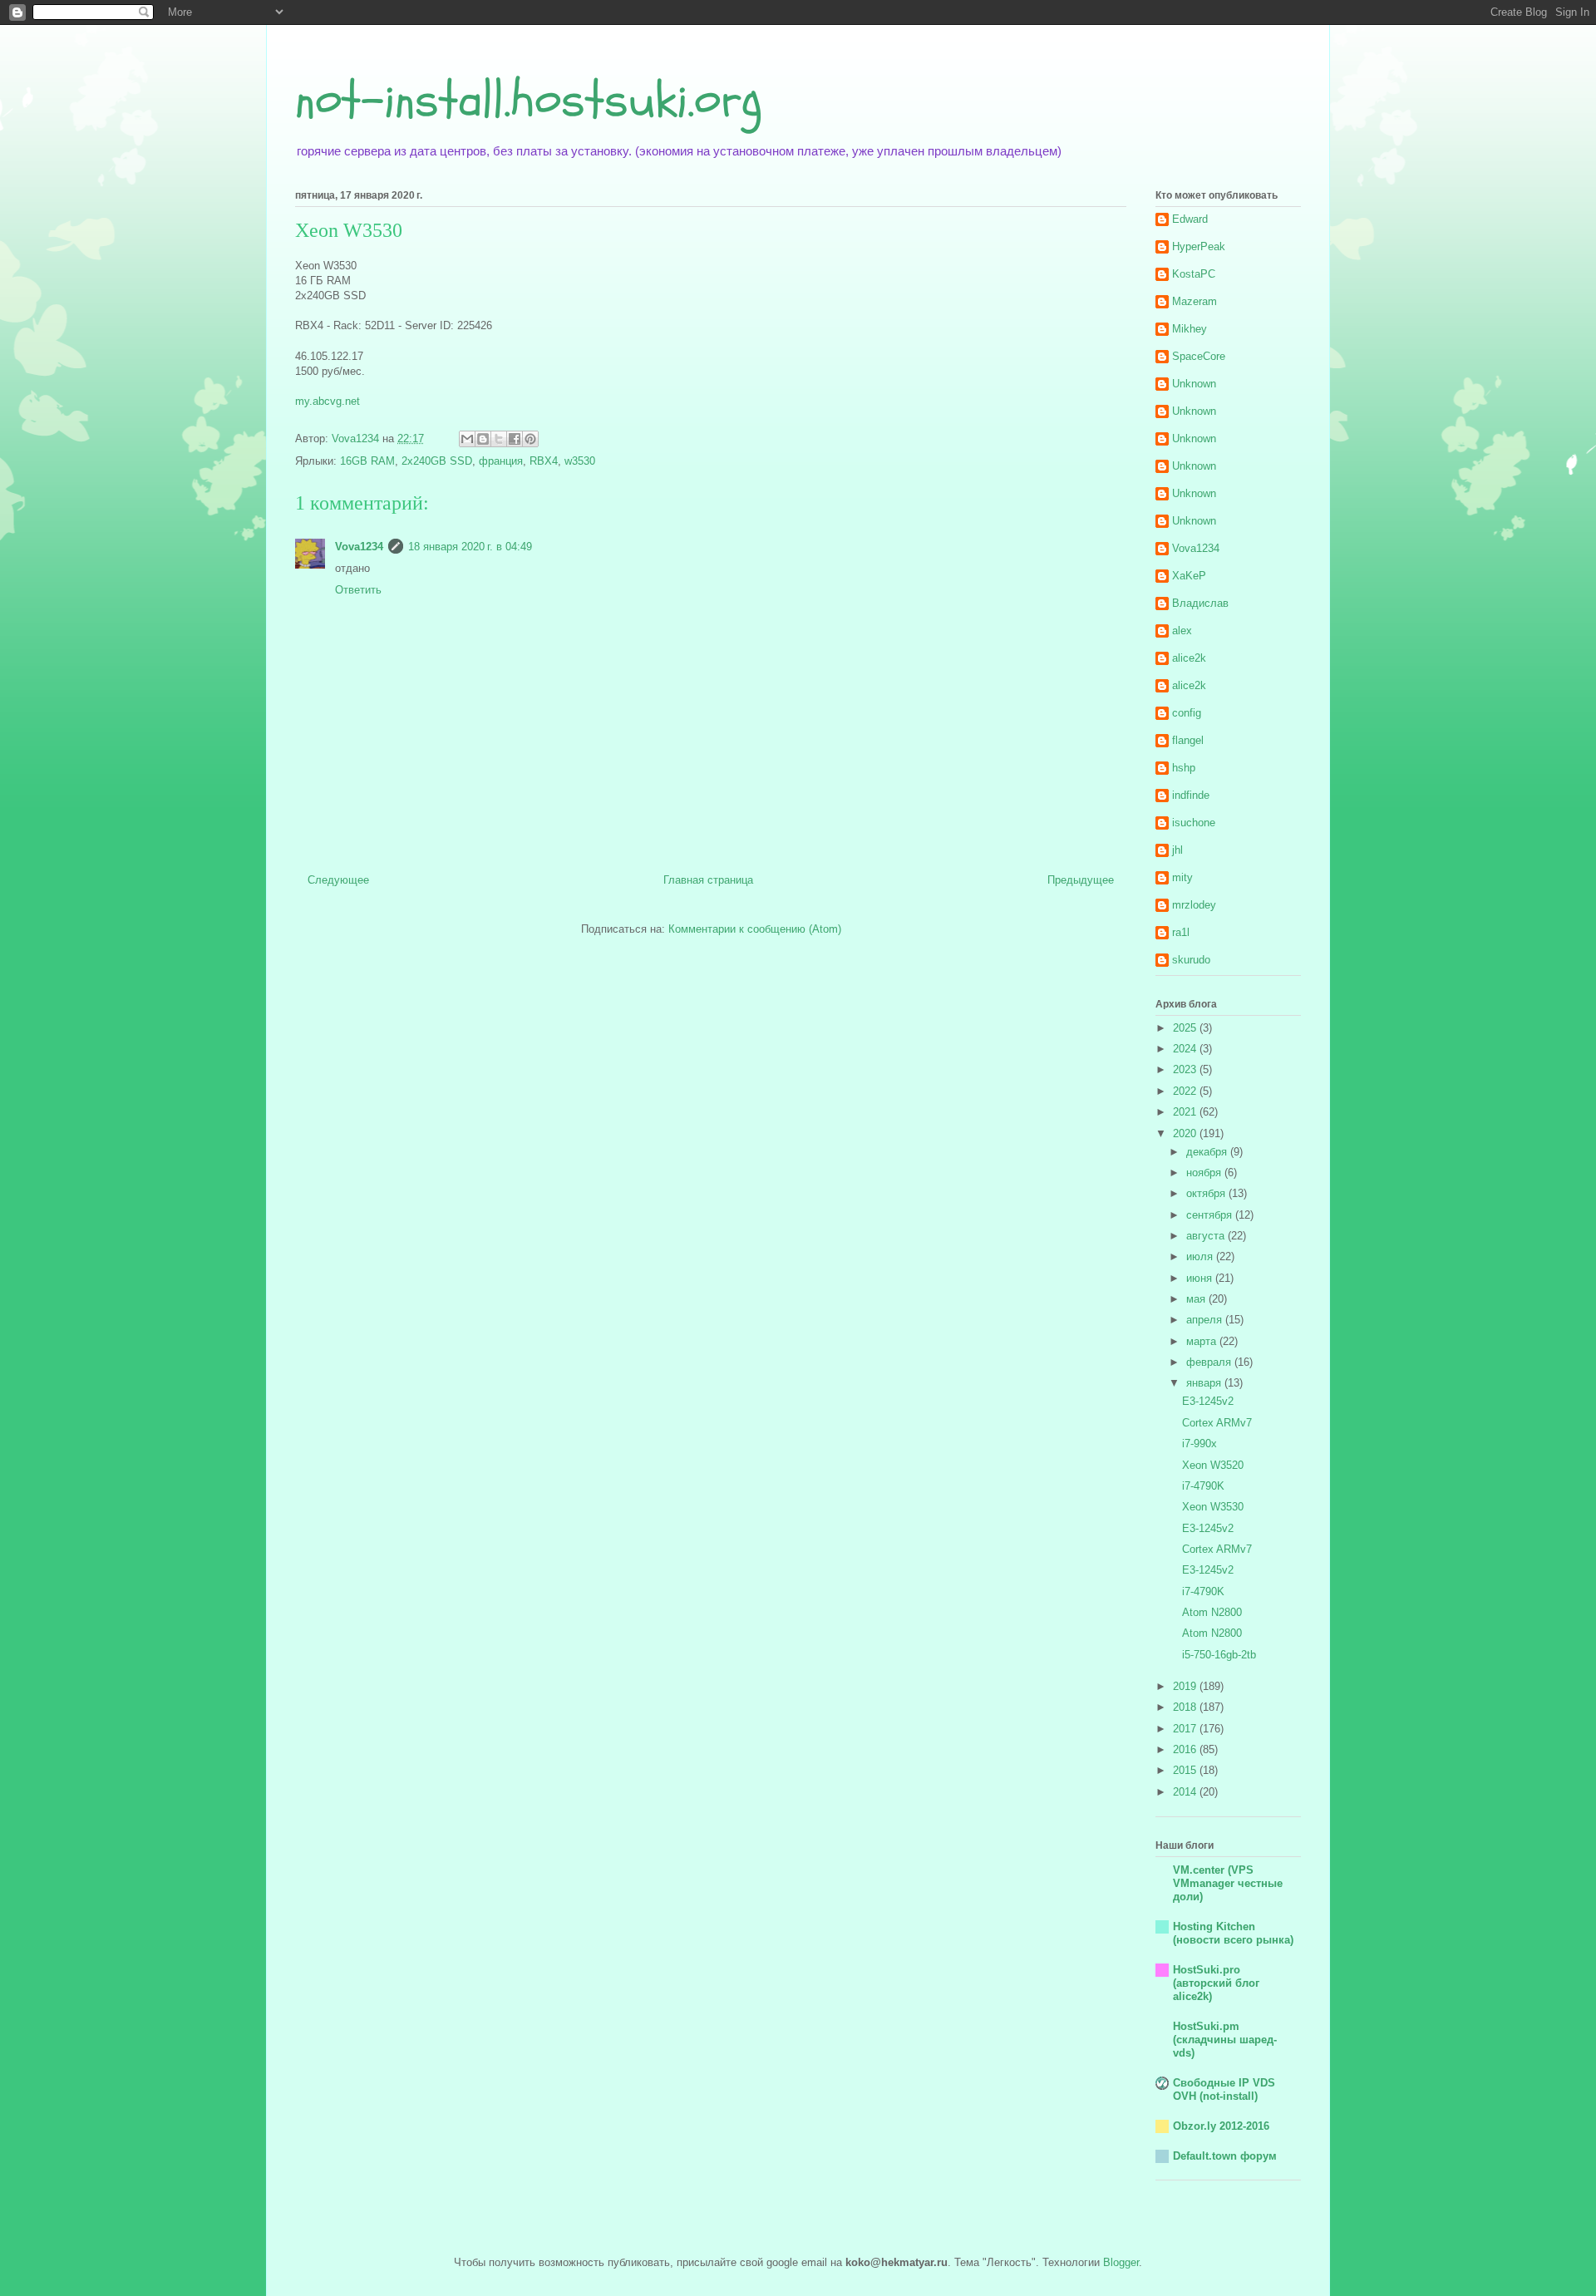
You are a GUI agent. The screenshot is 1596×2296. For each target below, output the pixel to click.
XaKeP (1189, 576)
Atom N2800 (1212, 1612)
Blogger (1121, 2262)
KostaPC (1194, 274)
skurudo (1191, 960)
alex (1182, 631)
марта (1203, 1341)
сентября (1211, 1215)
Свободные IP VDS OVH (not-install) (1224, 2089)
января (1205, 1383)
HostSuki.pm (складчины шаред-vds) (1225, 2040)
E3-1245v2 (1208, 1401)
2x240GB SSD (437, 461)
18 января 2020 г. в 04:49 (470, 547)
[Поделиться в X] (499, 439)
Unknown (1194, 384)
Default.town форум (1225, 2156)
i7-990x (1199, 1444)
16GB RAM (367, 461)
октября (1207, 1193)
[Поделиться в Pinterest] (530, 439)
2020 (1186, 1133)
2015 (1186, 1770)
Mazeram (1195, 301)
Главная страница (708, 880)
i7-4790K (1203, 1486)
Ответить (358, 590)
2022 (1186, 1091)
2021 (1186, 1112)
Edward (1190, 219)
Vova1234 (359, 547)
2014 (1186, 1792)
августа (1207, 1236)
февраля (1210, 1362)
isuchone (1194, 823)
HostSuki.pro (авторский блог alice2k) (1216, 1983)
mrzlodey (1194, 905)
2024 (1186, 1049)
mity (1182, 877)
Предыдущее (1081, 880)
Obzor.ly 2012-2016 (1221, 2126)
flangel (1188, 740)
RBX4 (544, 461)
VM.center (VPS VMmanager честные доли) (1228, 1883)
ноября (1205, 1173)
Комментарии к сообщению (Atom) (755, 929)
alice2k (1189, 658)
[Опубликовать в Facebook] (515, 439)
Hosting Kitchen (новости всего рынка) (1233, 1933)
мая (1197, 1299)
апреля (1206, 1320)
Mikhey (1190, 329)
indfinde (1191, 795)
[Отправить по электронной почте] (467, 439)
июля (1201, 1256)
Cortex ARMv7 (1217, 1423)
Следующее (338, 880)
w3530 (580, 461)
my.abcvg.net (328, 401)
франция (501, 461)
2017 (1186, 1729)
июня (1201, 1278)
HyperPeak (1199, 246)
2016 (1186, 1749)
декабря (1208, 1152)
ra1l (1181, 932)
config (1187, 713)
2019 (1186, 1686)
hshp (1184, 768)
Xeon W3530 (1213, 1507)
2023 (1186, 1069)
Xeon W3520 (1213, 1465)
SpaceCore (1199, 356)
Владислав (1200, 603)
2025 (1186, 1028)
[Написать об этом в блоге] (483, 439)
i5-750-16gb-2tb (1219, 1655)
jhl (1177, 850)
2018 (1186, 1707)
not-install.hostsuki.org (529, 100)
